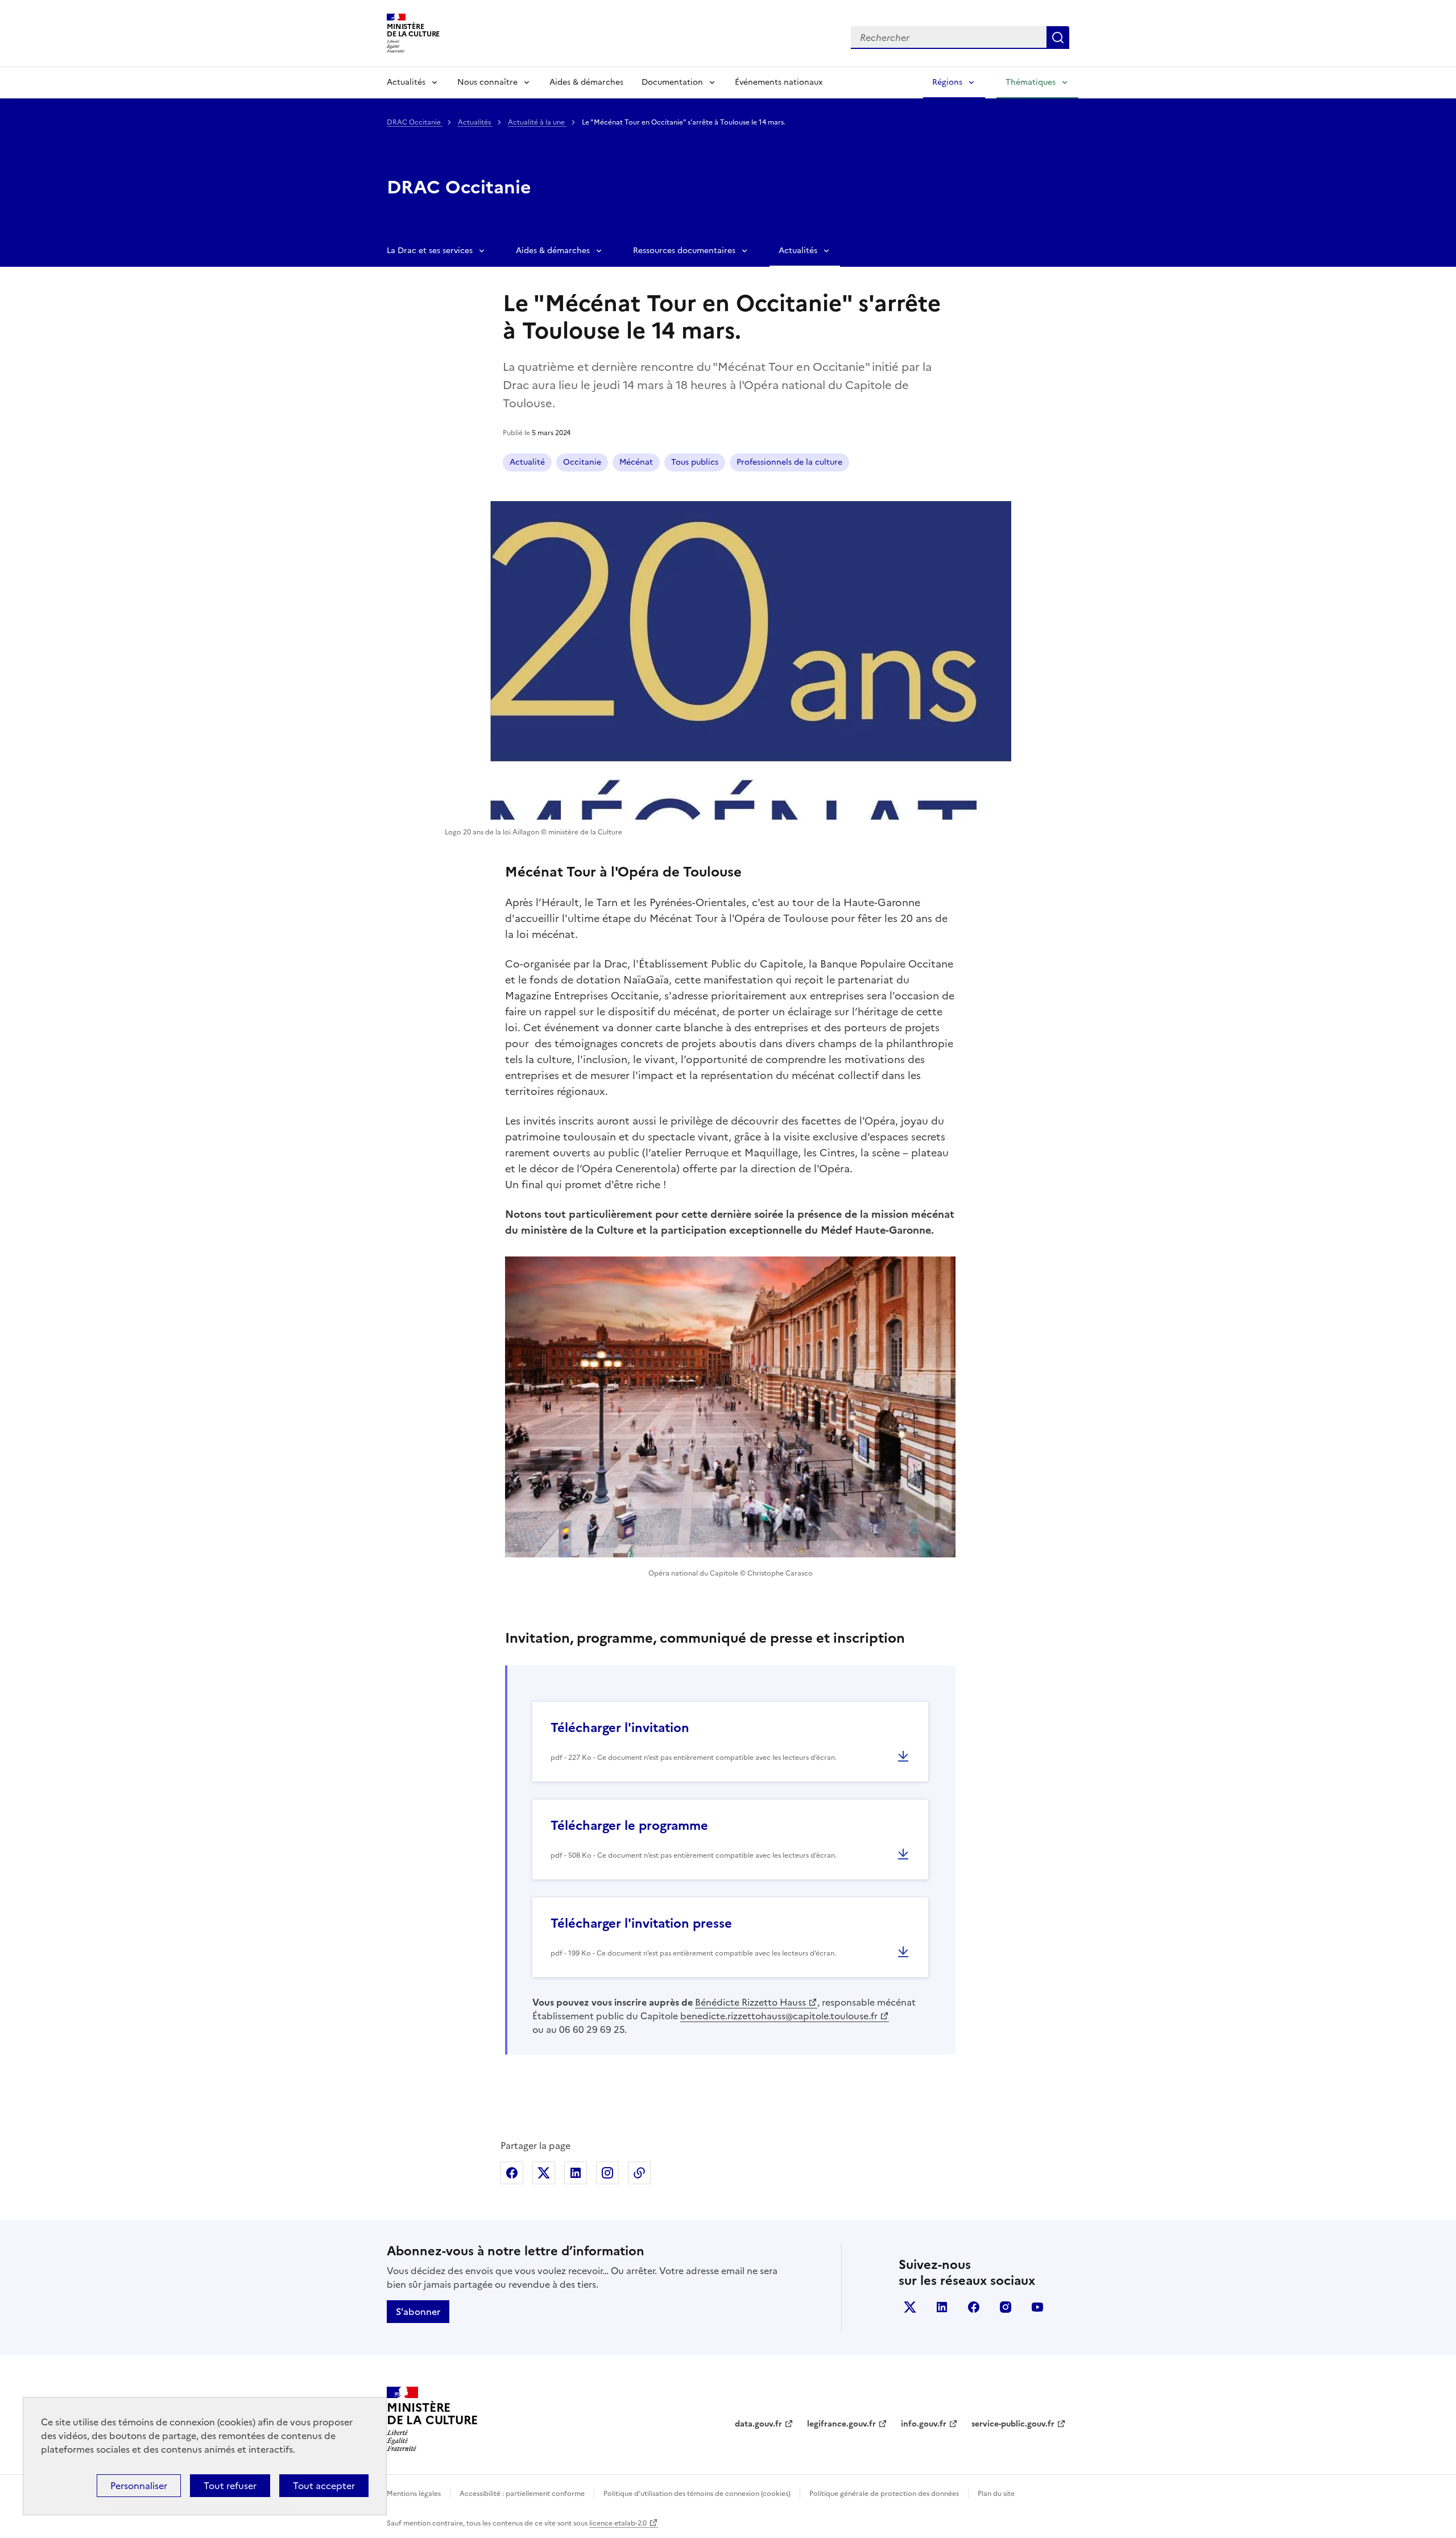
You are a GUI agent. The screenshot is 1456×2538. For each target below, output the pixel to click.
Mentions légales (414, 2494)
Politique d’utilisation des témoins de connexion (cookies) (697, 2494)
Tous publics (695, 462)
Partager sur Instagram (607, 2173)
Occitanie (582, 462)
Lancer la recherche (1058, 38)
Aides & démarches (586, 82)
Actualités (406, 82)
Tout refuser (230, 2486)
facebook (974, 2307)
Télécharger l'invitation (620, 1728)
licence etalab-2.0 (618, 2523)
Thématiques (1031, 82)
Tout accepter (324, 2486)
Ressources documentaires (684, 251)
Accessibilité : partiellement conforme (522, 2494)
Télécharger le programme (629, 1826)
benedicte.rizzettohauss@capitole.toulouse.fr (779, 2016)
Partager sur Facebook (512, 2173)
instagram (1006, 2307)
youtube (1037, 2307)
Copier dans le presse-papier (639, 2173)
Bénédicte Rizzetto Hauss (750, 2002)
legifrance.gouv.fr (841, 2424)
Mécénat (636, 462)
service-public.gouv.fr (1013, 2424)
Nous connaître (487, 82)
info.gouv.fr (924, 2424)
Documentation (672, 82)
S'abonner (418, 2312)
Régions (947, 82)
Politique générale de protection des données (884, 2494)
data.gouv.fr (758, 2424)
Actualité (527, 462)
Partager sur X (544, 2173)
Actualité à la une (537, 122)
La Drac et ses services (430, 251)
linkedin (942, 2307)
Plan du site (996, 2494)
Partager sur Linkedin (576, 2173)
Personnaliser (139, 2486)
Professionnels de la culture (789, 462)
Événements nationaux (779, 82)
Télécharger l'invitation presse (641, 1923)
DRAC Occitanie (415, 122)
